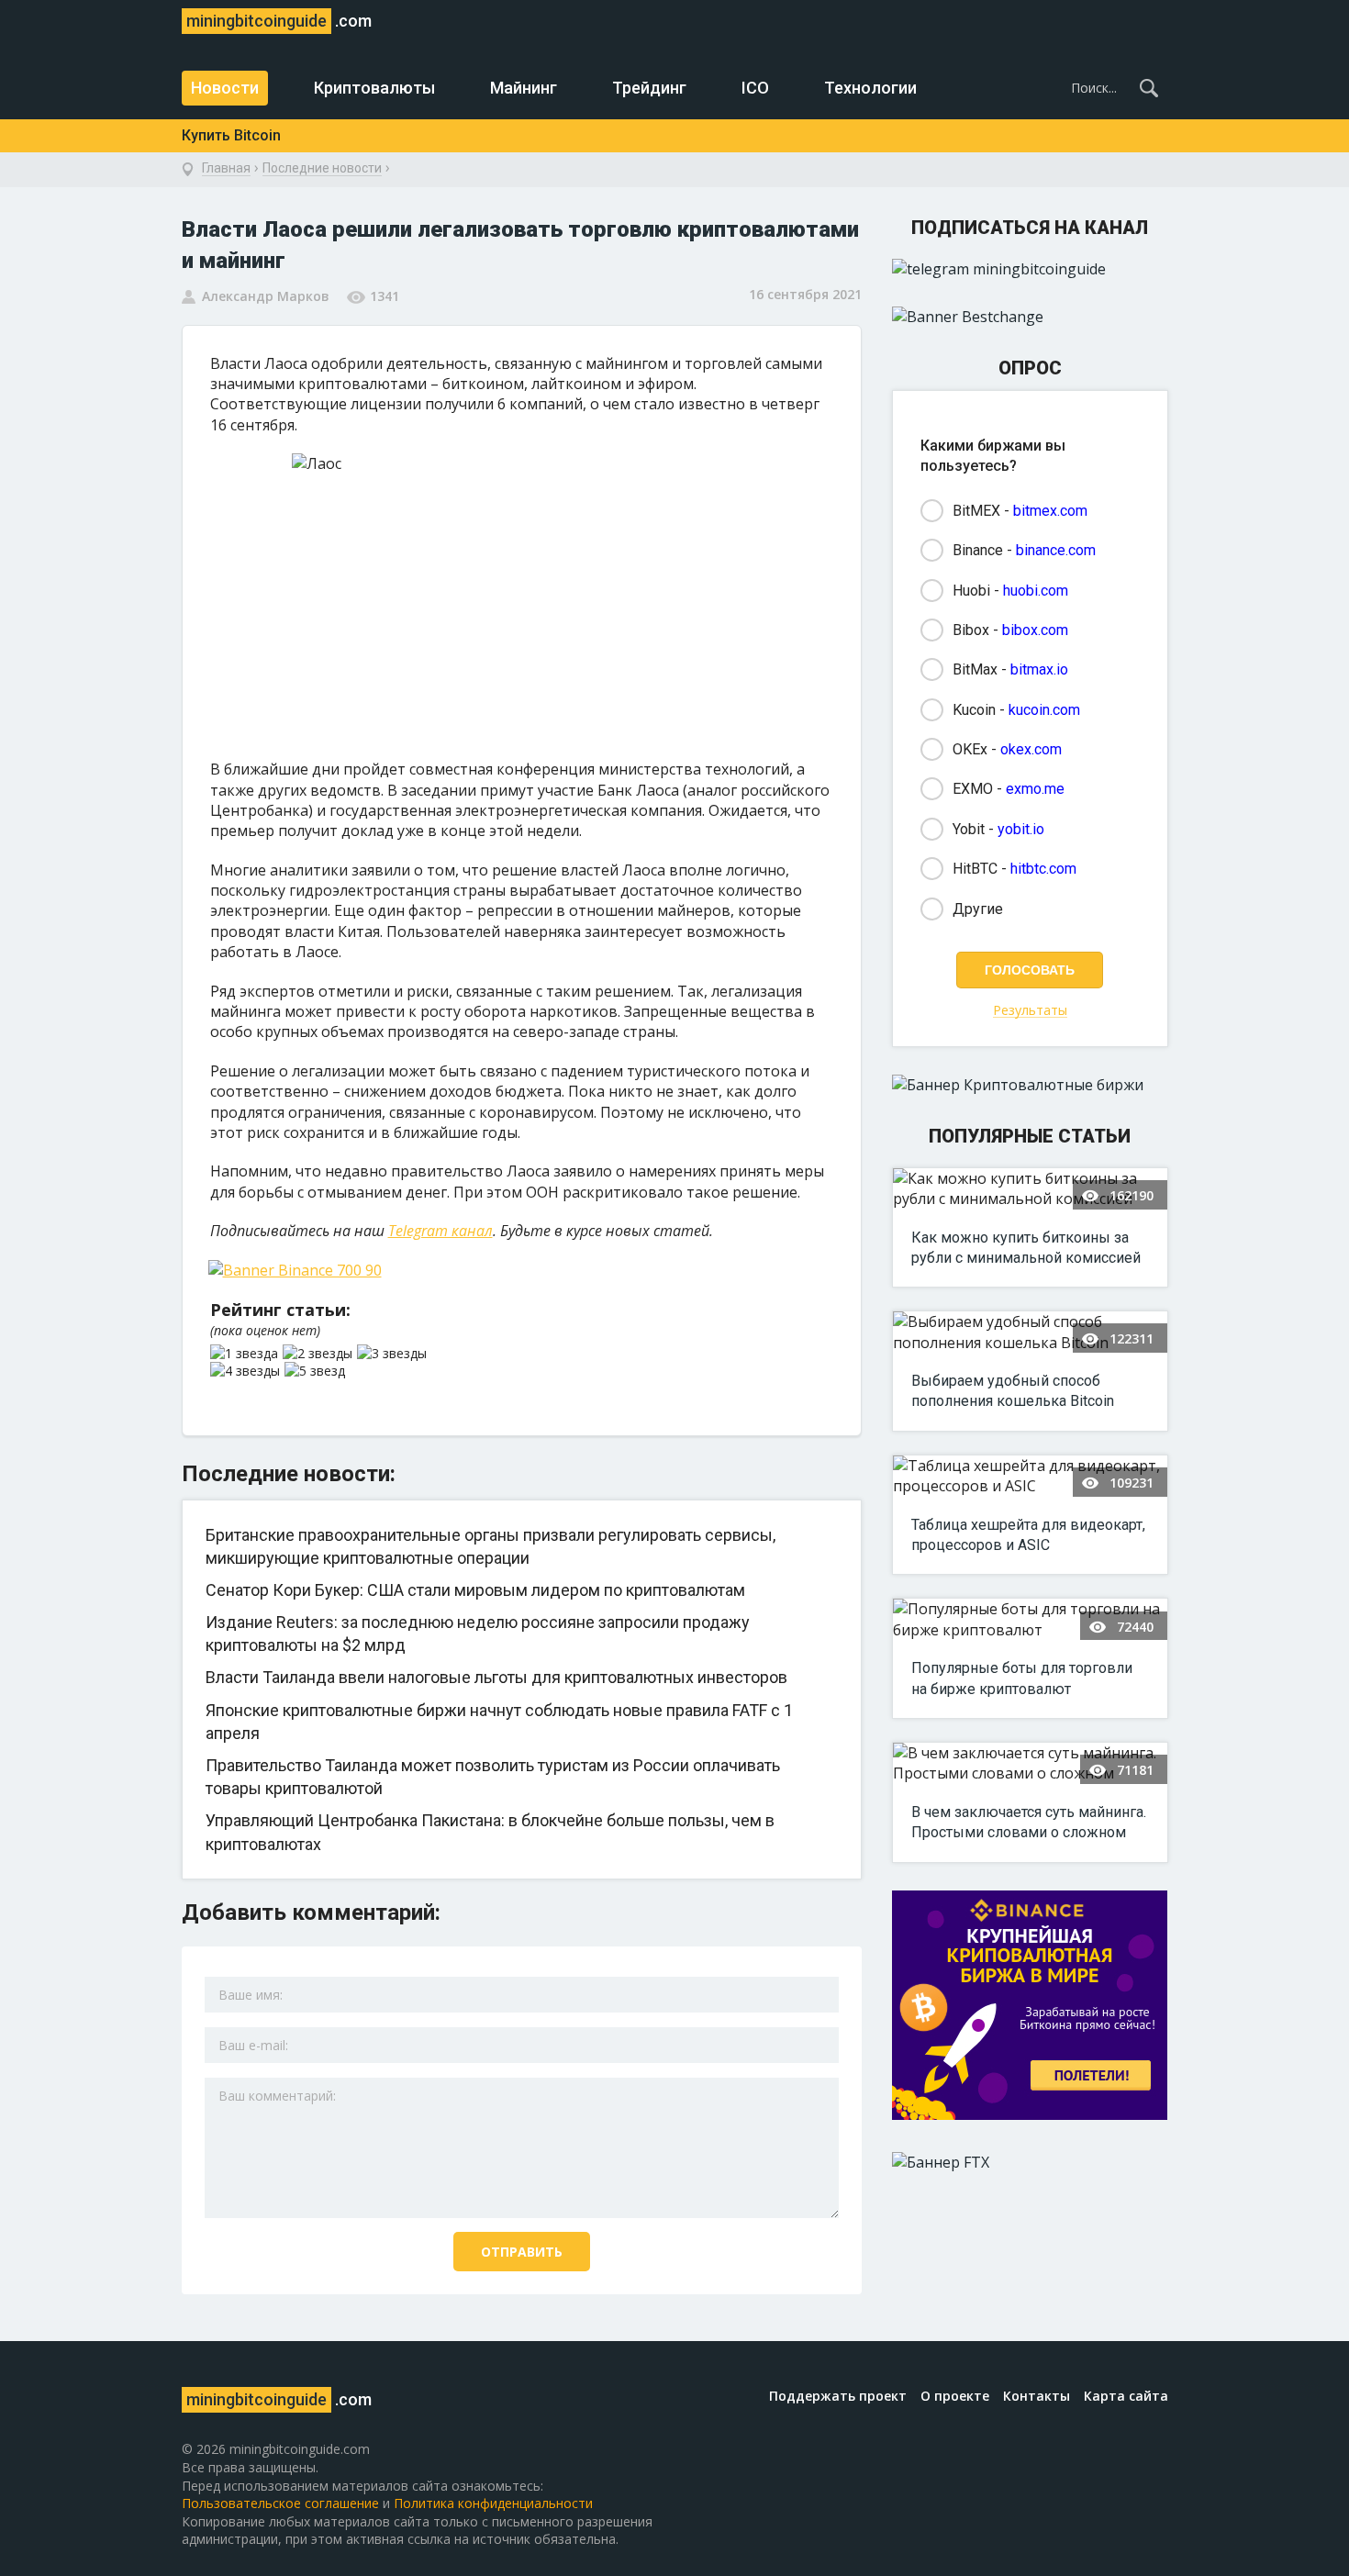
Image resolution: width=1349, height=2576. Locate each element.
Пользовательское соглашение (280, 2503)
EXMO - (1009, 789)
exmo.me (1035, 789)
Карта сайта (1126, 2396)
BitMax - (1010, 669)
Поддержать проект (838, 2396)
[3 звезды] (394, 1354)
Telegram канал (440, 1231)
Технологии (870, 88)
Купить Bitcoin (231, 135)
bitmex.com (1050, 511)
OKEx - (1007, 749)
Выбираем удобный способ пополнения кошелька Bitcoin (1013, 1391)
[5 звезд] (317, 1371)
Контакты (1037, 2396)
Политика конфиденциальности (493, 2503)
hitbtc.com (1043, 869)
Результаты (1030, 1011)
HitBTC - (1015, 869)
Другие (978, 909)
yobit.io (1021, 829)
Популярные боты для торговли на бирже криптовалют (1022, 1678)
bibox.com (1035, 630)
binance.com (1056, 550)
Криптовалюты (374, 88)
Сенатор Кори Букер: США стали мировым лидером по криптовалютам (475, 1590)
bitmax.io (1039, 669)
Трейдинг (649, 88)
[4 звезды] (247, 1371)
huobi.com (1036, 591)
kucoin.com (1044, 710)
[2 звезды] (320, 1354)
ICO (755, 88)
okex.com (1031, 749)
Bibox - (1010, 630)
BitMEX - (1020, 511)
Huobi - (1010, 591)
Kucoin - (1016, 710)
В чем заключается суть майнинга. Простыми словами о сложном (1029, 1822)
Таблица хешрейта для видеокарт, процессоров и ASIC (1028, 1535)
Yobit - (998, 829)
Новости (225, 88)
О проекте (955, 2396)
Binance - (1024, 550)
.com (279, 21)
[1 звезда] (246, 1354)
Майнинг (524, 88)
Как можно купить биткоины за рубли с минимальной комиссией (1026, 1248)
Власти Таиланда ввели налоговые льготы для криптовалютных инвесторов (496, 1677)
